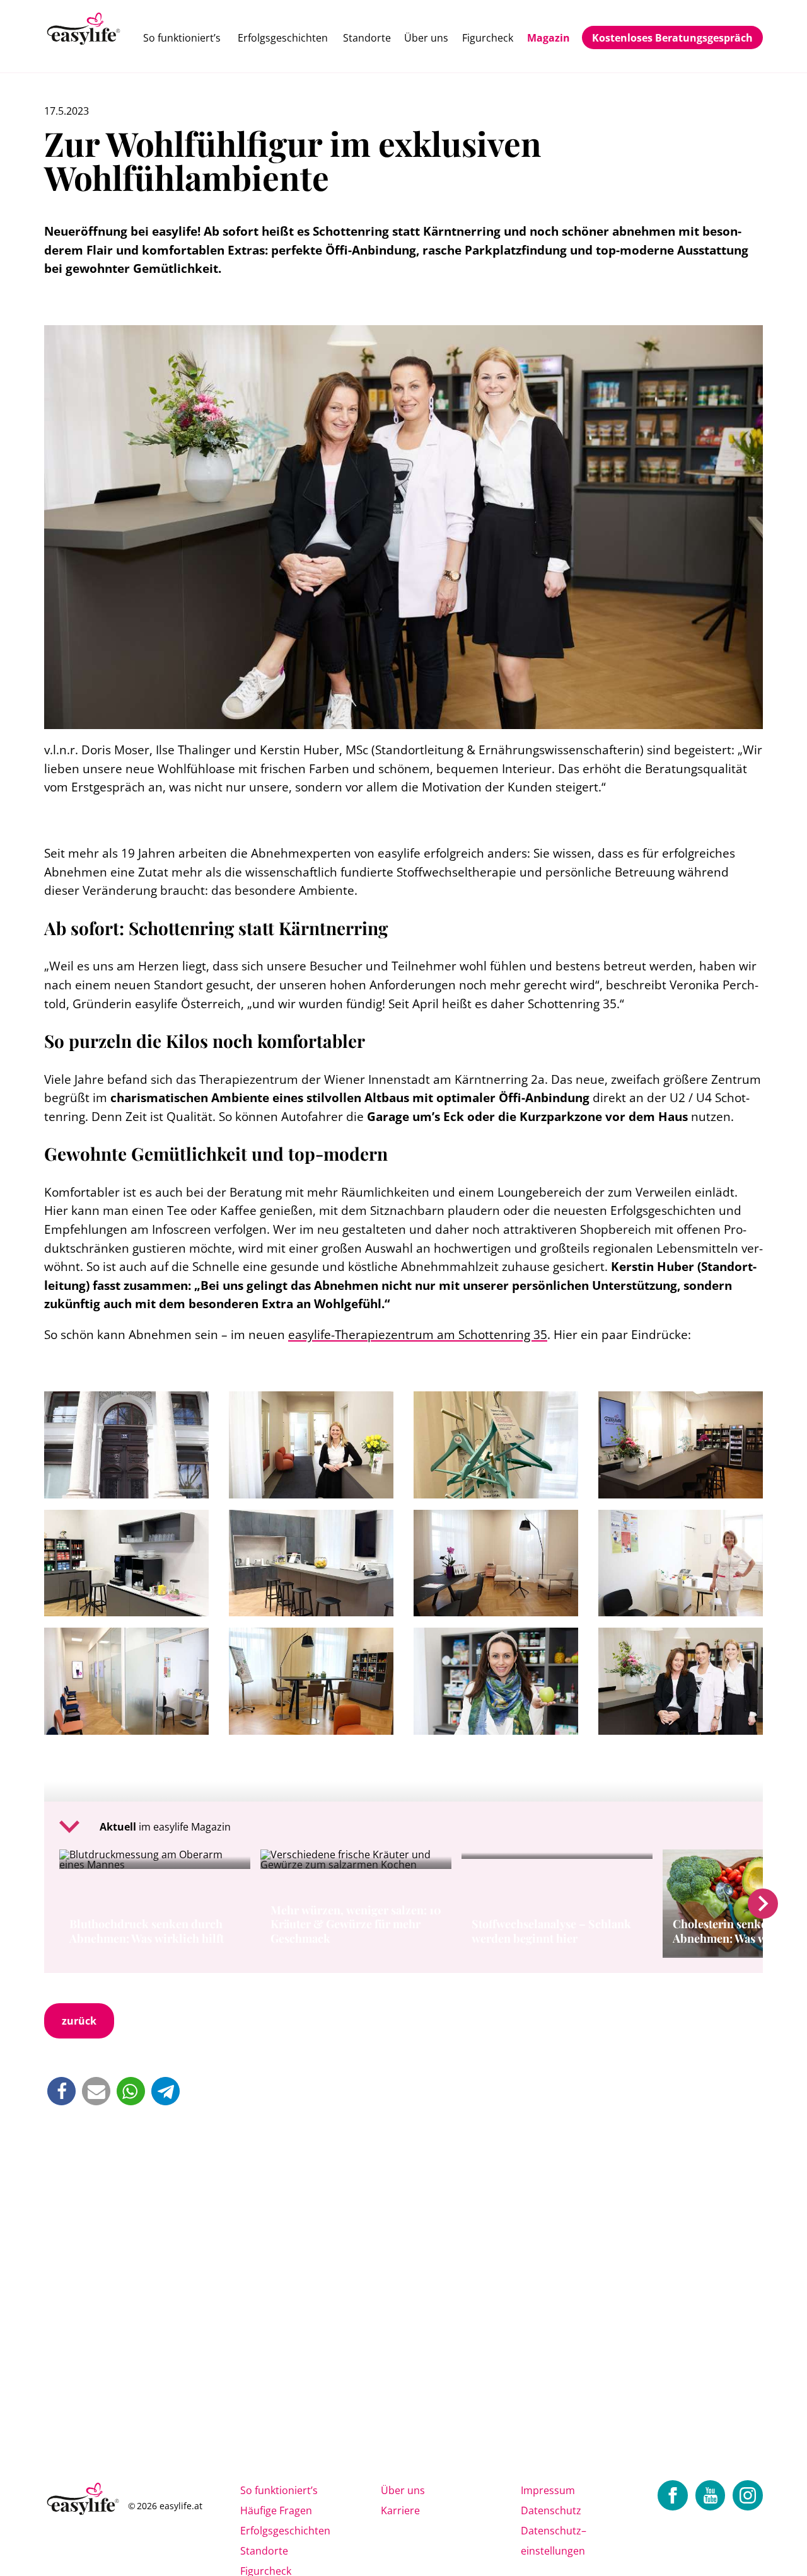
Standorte (367, 38)
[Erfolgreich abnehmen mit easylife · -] (84, 30)
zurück (79, 2021)
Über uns (426, 38)
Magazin (549, 38)
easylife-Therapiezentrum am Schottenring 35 (418, 1334)
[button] (61, 2091)
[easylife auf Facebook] (673, 2495)
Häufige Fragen (276, 2510)
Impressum (548, 2490)
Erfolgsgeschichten (283, 38)
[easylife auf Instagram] (748, 2495)
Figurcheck (488, 38)
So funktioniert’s (182, 38)
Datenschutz (551, 2510)
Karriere (400, 2510)
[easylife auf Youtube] (711, 2495)
